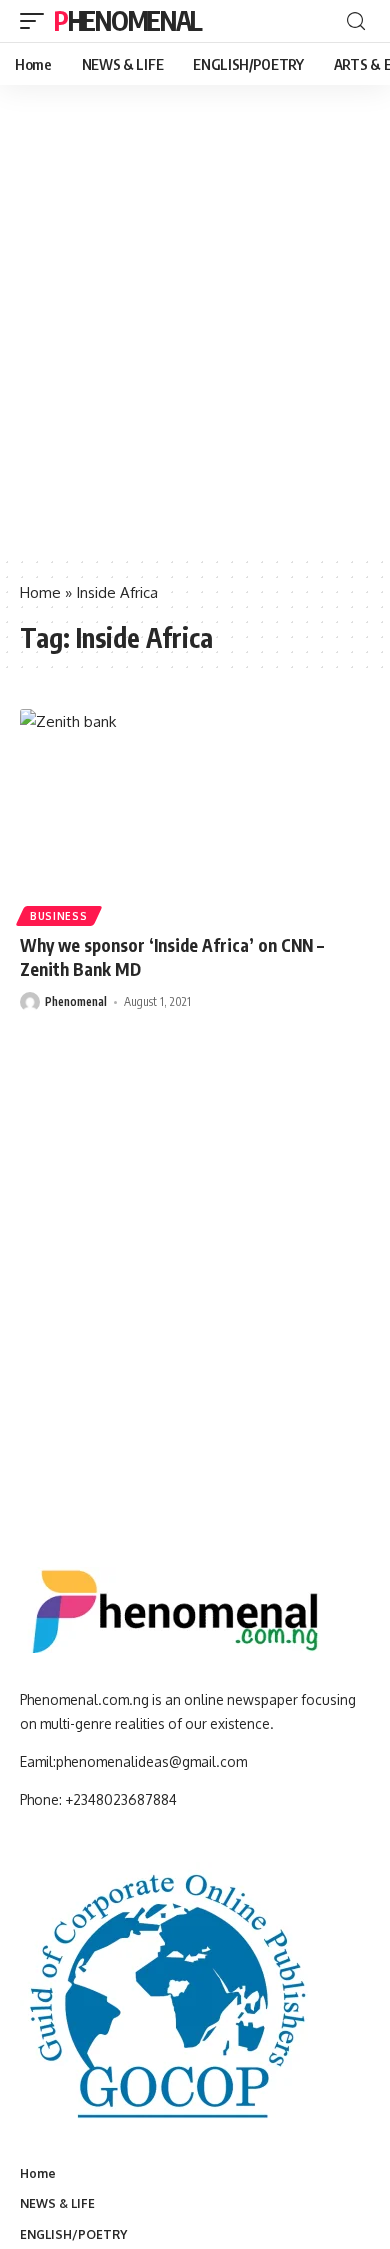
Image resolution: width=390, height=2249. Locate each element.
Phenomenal (128, 20)
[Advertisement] (195, 350)
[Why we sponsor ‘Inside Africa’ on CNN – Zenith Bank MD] (195, 814)
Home (40, 592)
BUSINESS (59, 916)
